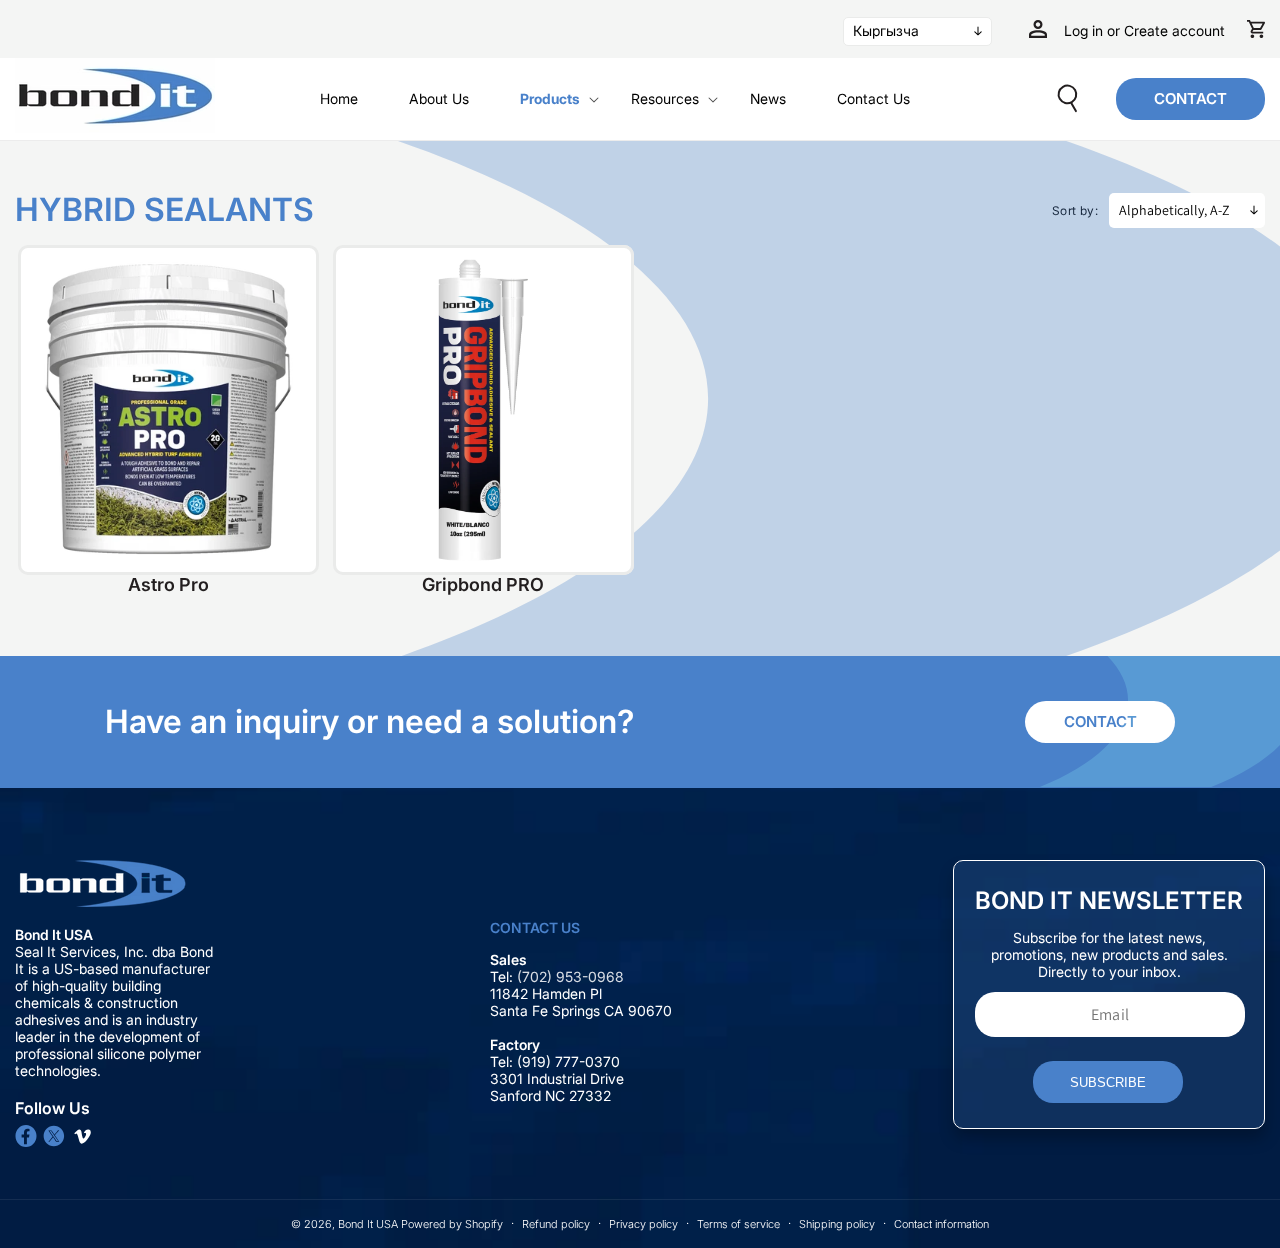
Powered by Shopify (452, 1224)
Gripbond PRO (483, 584)
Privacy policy (643, 1224)
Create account (1174, 30)
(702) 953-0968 (572, 976)
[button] (563, 99)
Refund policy (556, 1224)
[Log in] (1038, 29)
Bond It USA (368, 1224)
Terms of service (738, 1224)
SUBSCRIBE (1108, 1082)
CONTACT (1190, 98)
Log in (1085, 30)
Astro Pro (168, 584)
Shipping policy (837, 1224)
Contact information (941, 1224)
